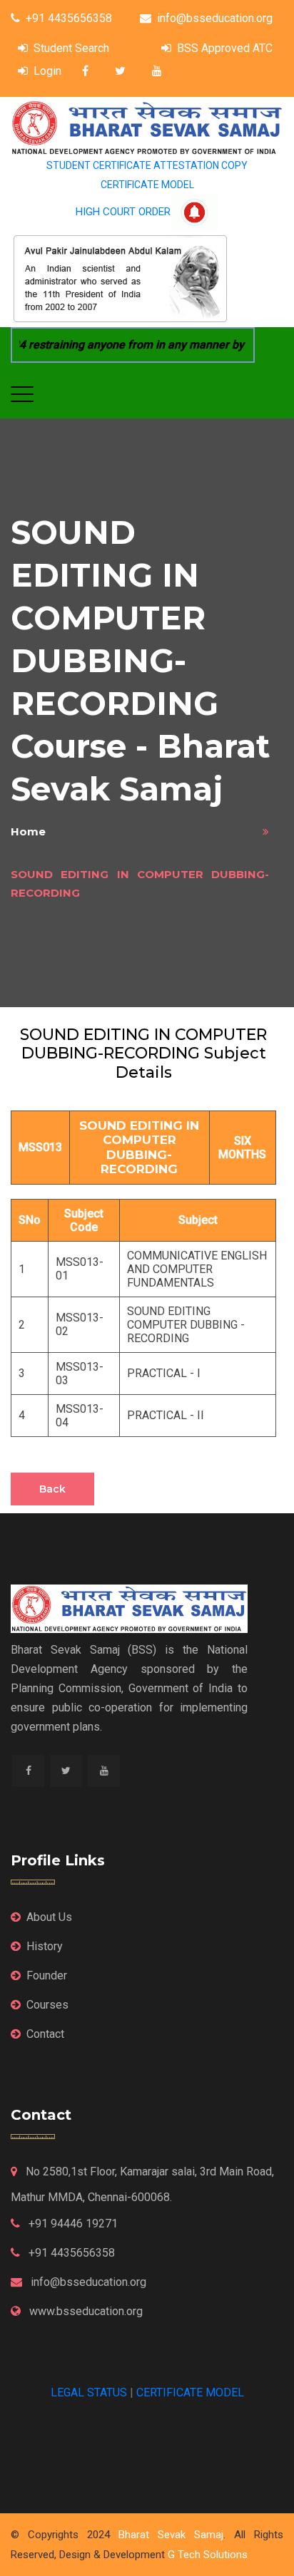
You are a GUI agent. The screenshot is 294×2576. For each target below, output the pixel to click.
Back (52, 1489)
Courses (47, 2005)
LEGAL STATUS (89, 2392)
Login (47, 71)
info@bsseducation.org (215, 18)
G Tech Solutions (208, 2555)
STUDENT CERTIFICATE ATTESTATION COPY (147, 165)
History (45, 1946)
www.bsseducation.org (85, 2311)
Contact (45, 2034)
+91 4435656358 (69, 18)
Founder (47, 1975)
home (28, 831)
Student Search (71, 48)
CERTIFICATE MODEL (147, 185)
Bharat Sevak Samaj (171, 2535)
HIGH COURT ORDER (123, 212)
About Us (49, 1917)
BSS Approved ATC (225, 48)
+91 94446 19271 (72, 2224)
